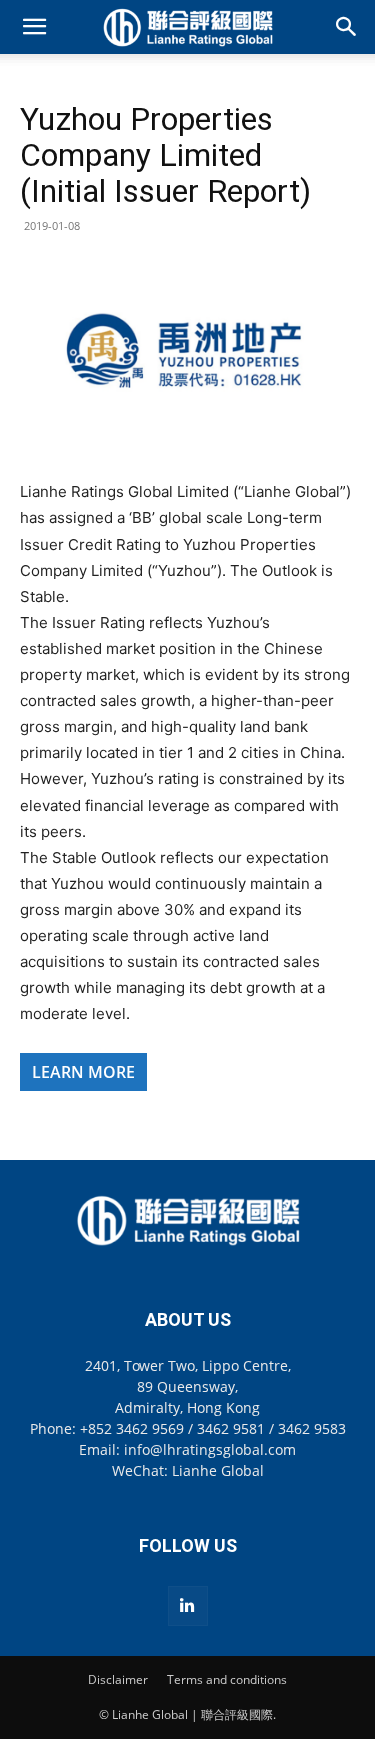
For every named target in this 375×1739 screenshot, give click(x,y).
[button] (34, 27)
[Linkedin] (188, 1606)
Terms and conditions (227, 1679)
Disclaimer (118, 1679)
